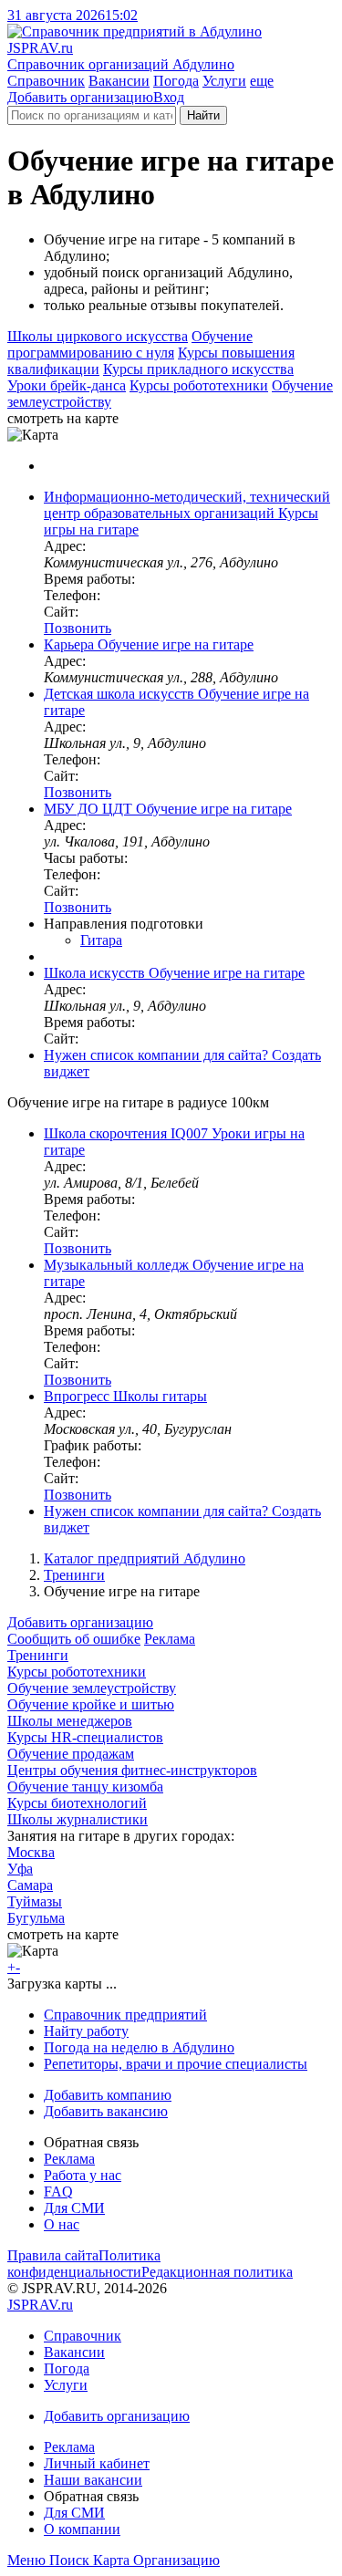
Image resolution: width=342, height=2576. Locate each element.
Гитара (101, 940)
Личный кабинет (97, 2463)
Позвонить (78, 628)
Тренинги (74, 1575)
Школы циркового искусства (98, 336)
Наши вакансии (93, 2480)
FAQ (58, 2192)
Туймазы (35, 1901)
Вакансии (119, 81)
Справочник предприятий (125, 2015)
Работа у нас (83, 2175)
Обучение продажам (71, 1754)
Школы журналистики (78, 1819)
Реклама (170, 1639)
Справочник (46, 81)
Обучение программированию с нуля (130, 344)
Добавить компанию (108, 2095)
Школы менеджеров (70, 1721)
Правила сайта (53, 2255)
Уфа (20, 1869)
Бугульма (36, 1918)
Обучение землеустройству (92, 1688)
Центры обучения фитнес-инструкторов (132, 1770)
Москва (31, 1852)
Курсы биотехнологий (77, 1803)
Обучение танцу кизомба (85, 1787)
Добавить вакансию (106, 2111)
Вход (169, 97)
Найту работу (86, 2031)
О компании (82, 2529)
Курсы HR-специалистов (85, 1737)
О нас (62, 2224)
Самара (30, 1885)
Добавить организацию (80, 97)
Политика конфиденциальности (84, 2264)
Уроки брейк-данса (67, 385)
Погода (176, 81)
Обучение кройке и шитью (91, 1704)
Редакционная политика (217, 2272)
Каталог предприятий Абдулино (145, 1558)
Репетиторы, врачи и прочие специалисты (176, 2064)
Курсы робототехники (199, 385)
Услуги (224, 81)
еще (262, 81)
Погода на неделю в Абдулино (139, 2047)
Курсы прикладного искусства (198, 369)
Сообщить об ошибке (74, 1639)
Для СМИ (74, 2208)
